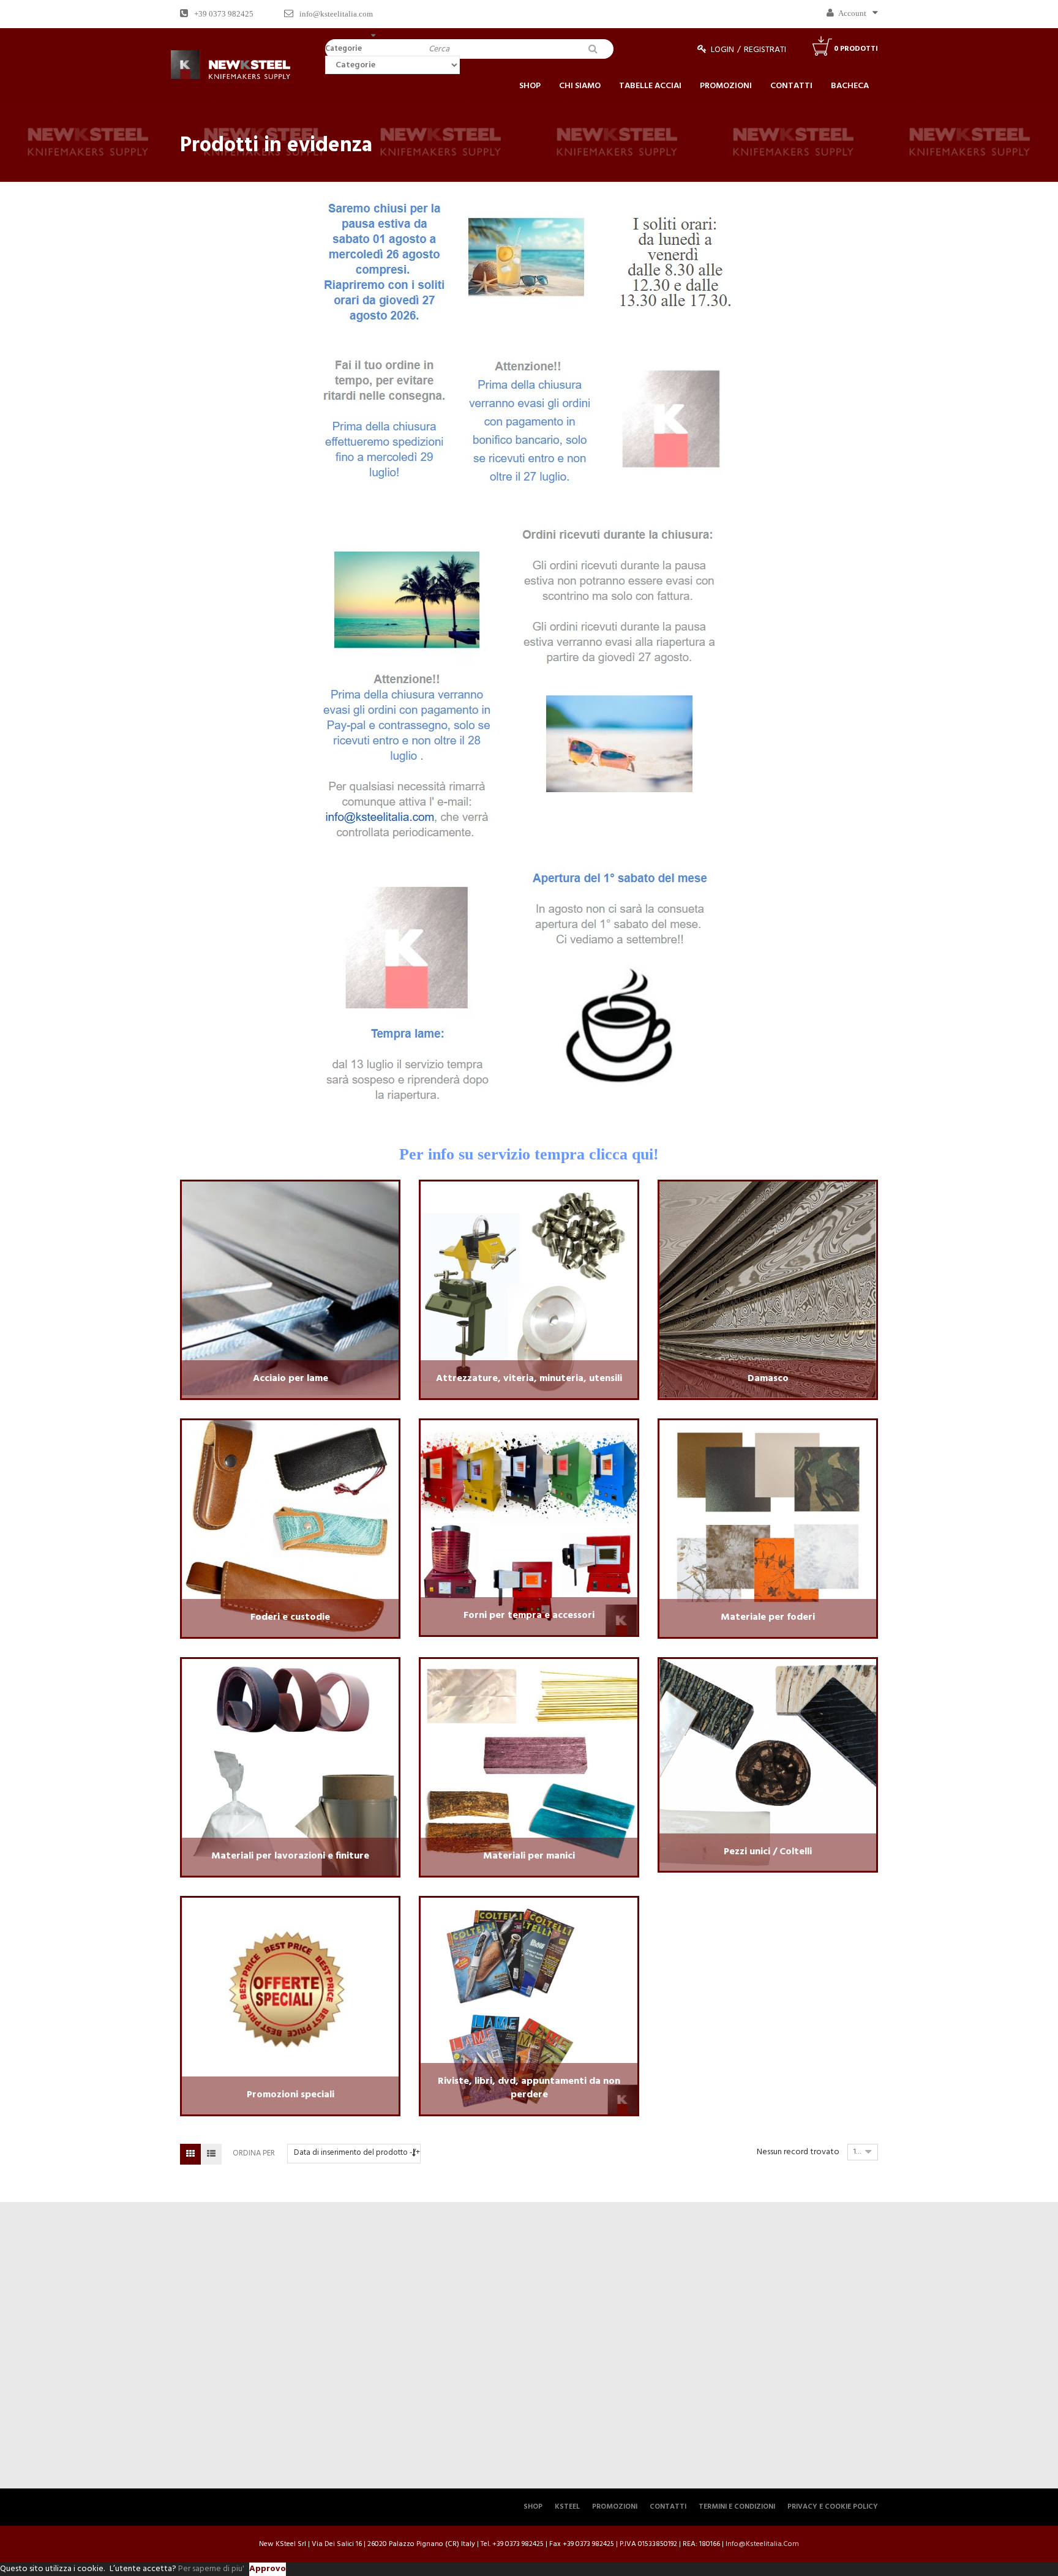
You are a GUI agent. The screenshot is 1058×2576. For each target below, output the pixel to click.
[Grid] (190, 2154)
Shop (530, 86)
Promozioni (726, 86)
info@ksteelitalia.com (336, 14)
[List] (211, 2154)
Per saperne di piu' (211, 2569)
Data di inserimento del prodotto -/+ (357, 2153)
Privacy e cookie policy (833, 2507)
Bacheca (850, 86)
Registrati (765, 50)
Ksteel (567, 2507)
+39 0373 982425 (224, 14)
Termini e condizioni (737, 2507)
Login (722, 50)
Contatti (791, 86)
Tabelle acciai (650, 86)
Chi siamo (580, 86)
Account (852, 13)
